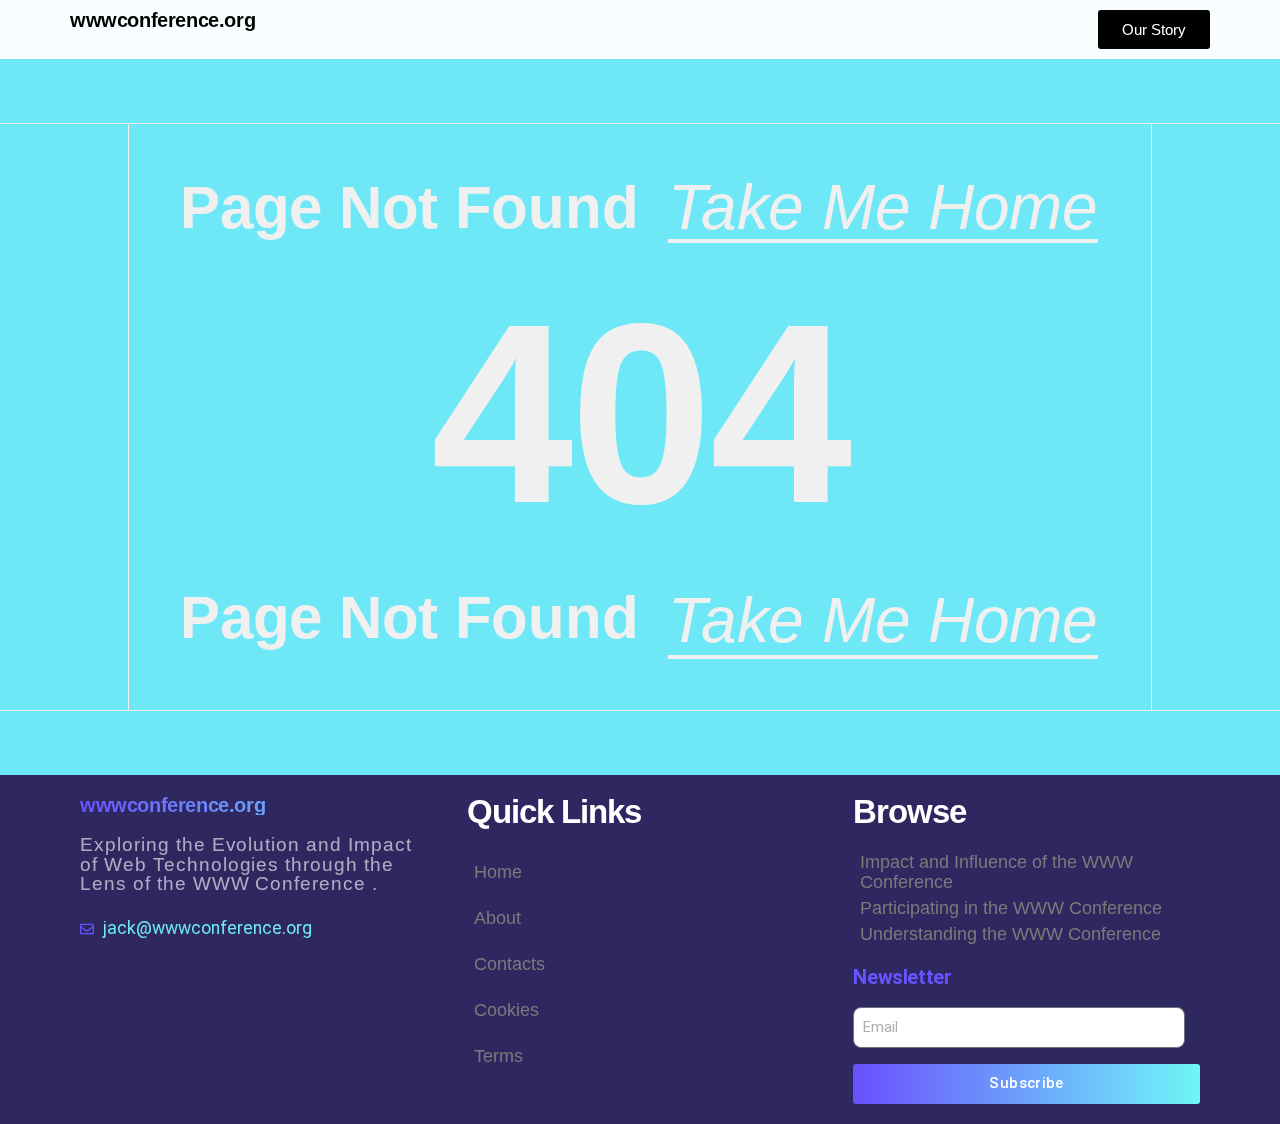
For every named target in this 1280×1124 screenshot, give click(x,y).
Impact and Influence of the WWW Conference (996, 872)
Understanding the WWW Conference (1010, 934)
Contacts (509, 964)
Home (498, 872)
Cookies (506, 1010)
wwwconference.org (162, 20)
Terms (498, 1056)
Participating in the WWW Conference (1011, 908)
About (497, 918)
